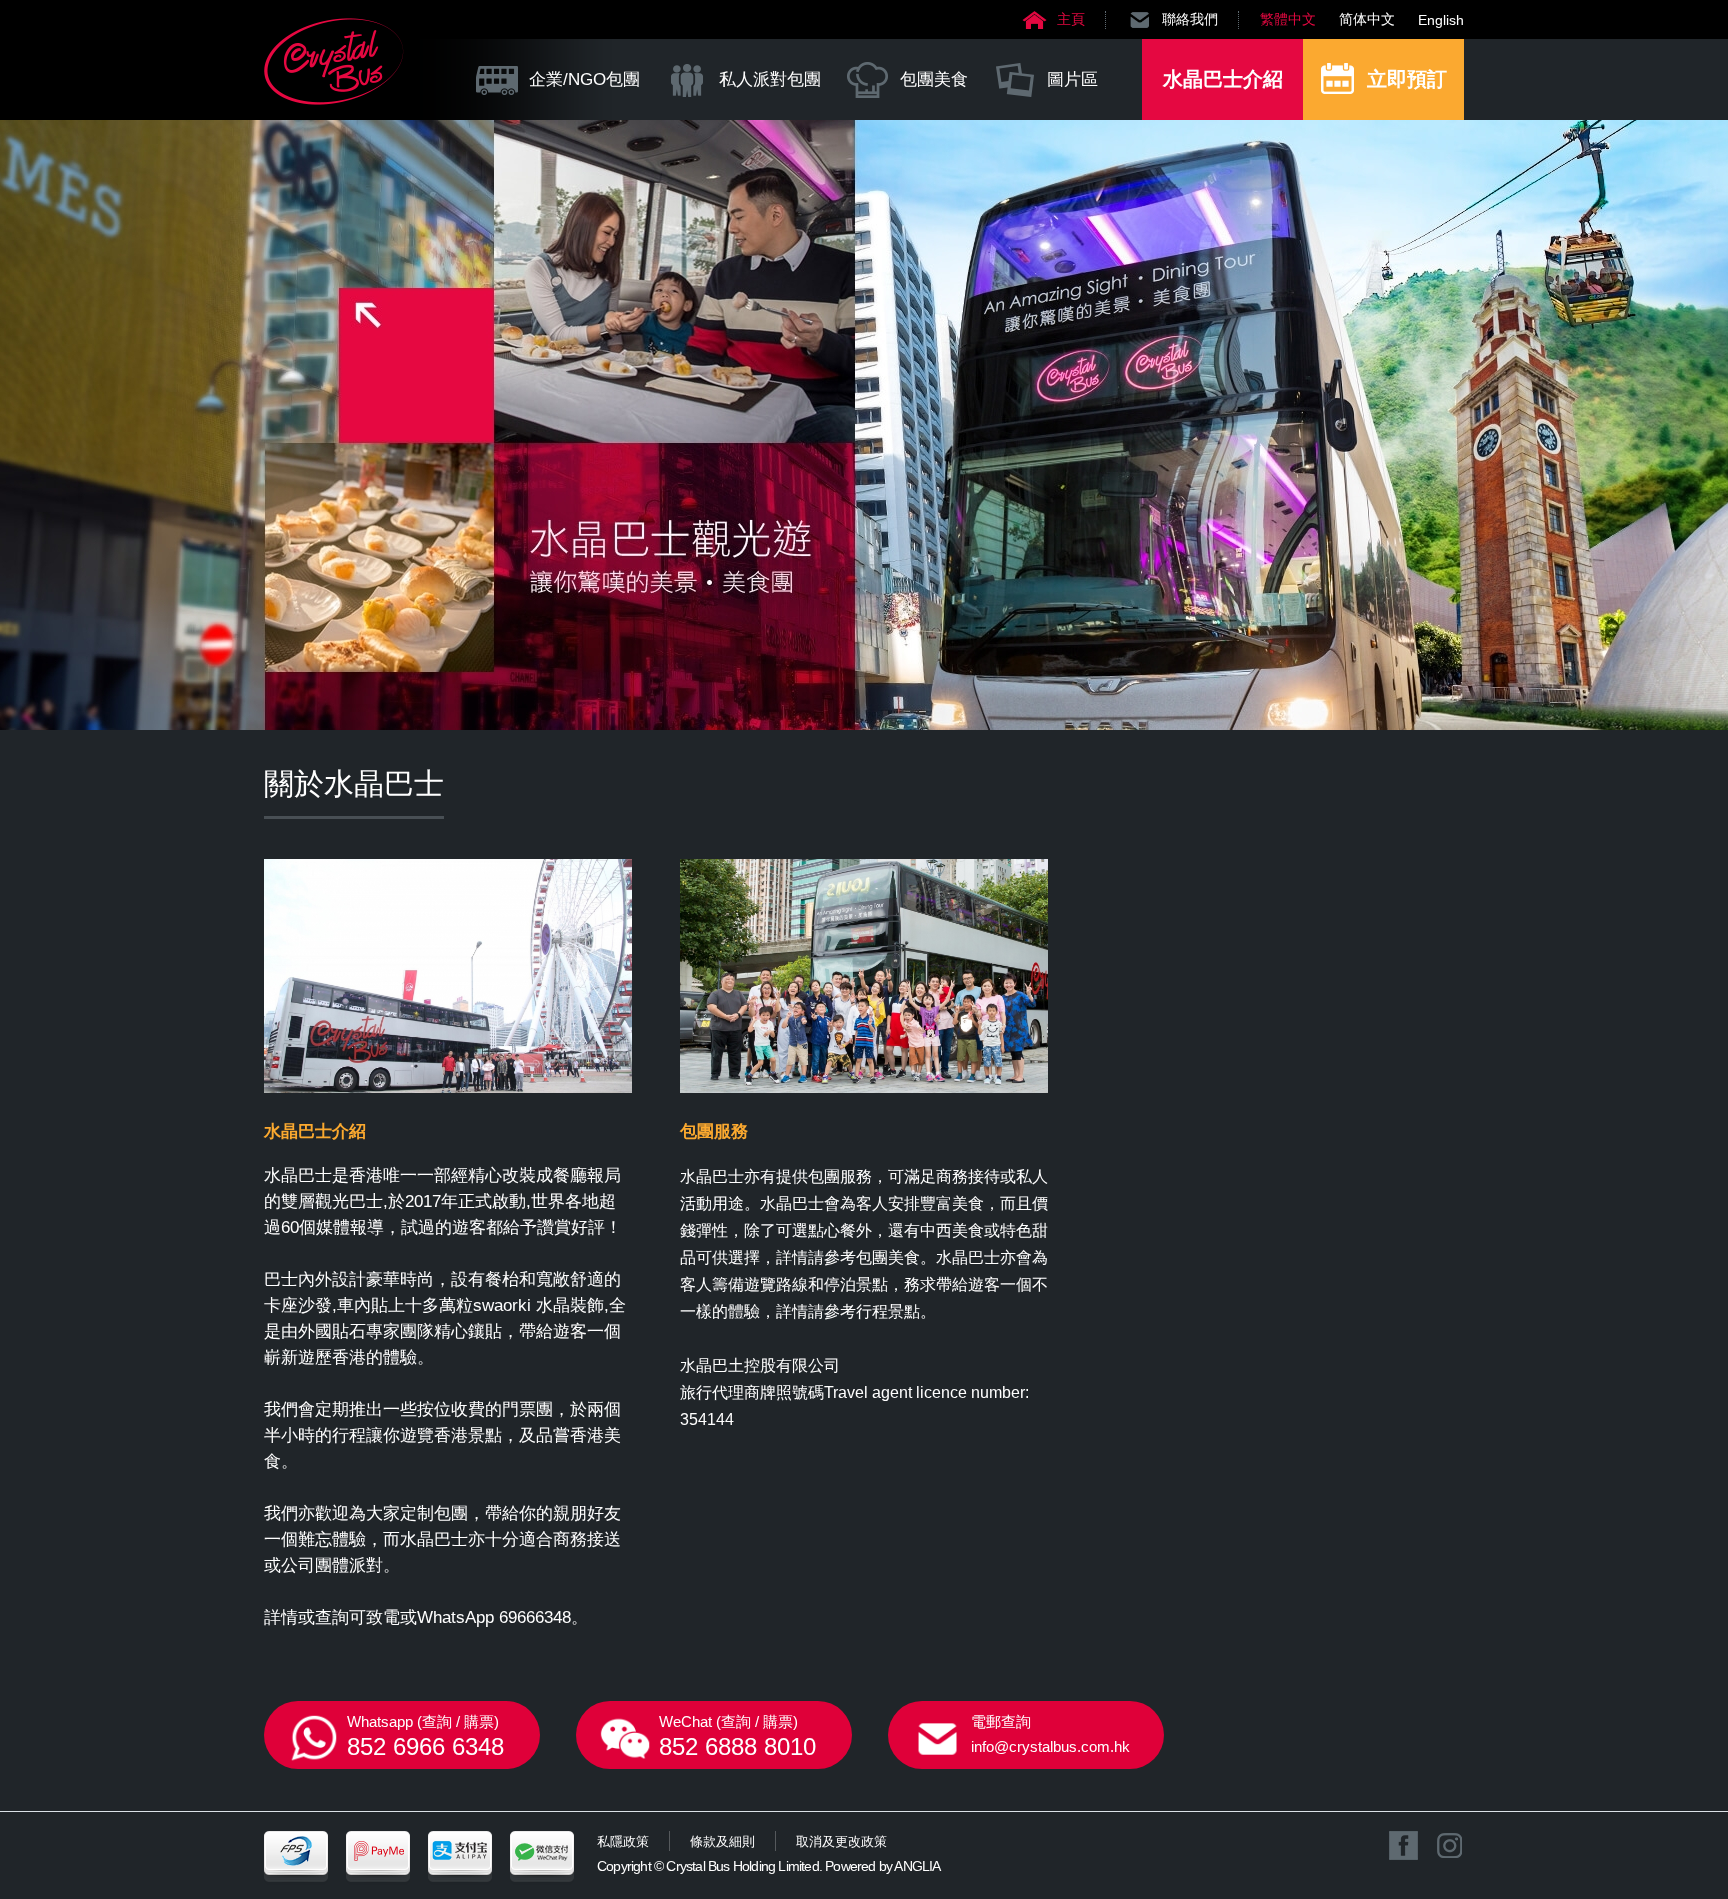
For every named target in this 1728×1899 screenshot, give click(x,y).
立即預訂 (1407, 79)
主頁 (1071, 19)
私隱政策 (623, 1841)
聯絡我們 (1190, 19)
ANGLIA (917, 1866)
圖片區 (1072, 79)
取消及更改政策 (841, 1841)
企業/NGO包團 (584, 79)
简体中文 (1367, 19)
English (1441, 20)
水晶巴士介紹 (1223, 79)
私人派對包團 (770, 79)
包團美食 (934, 79)
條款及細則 (722, 1841)
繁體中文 (1288, 19)
